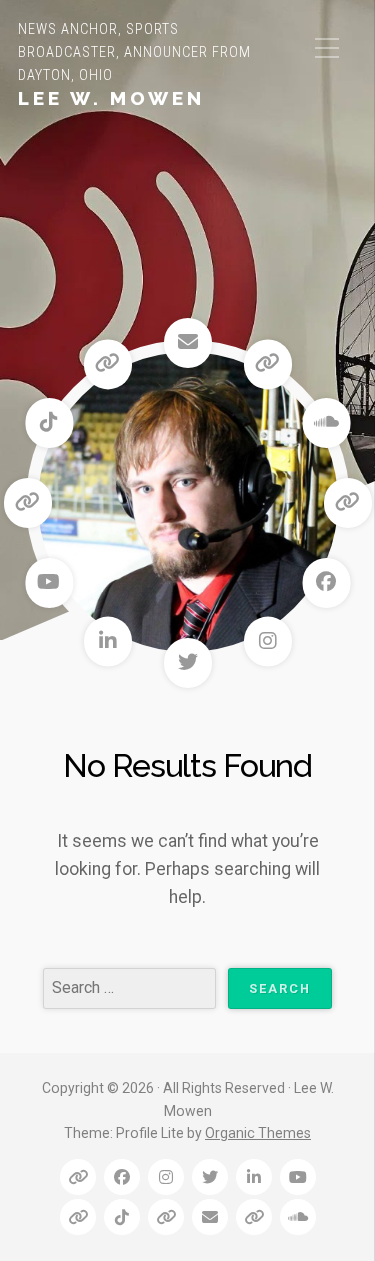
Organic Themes (258, 1133)
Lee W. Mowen (111, 98)
